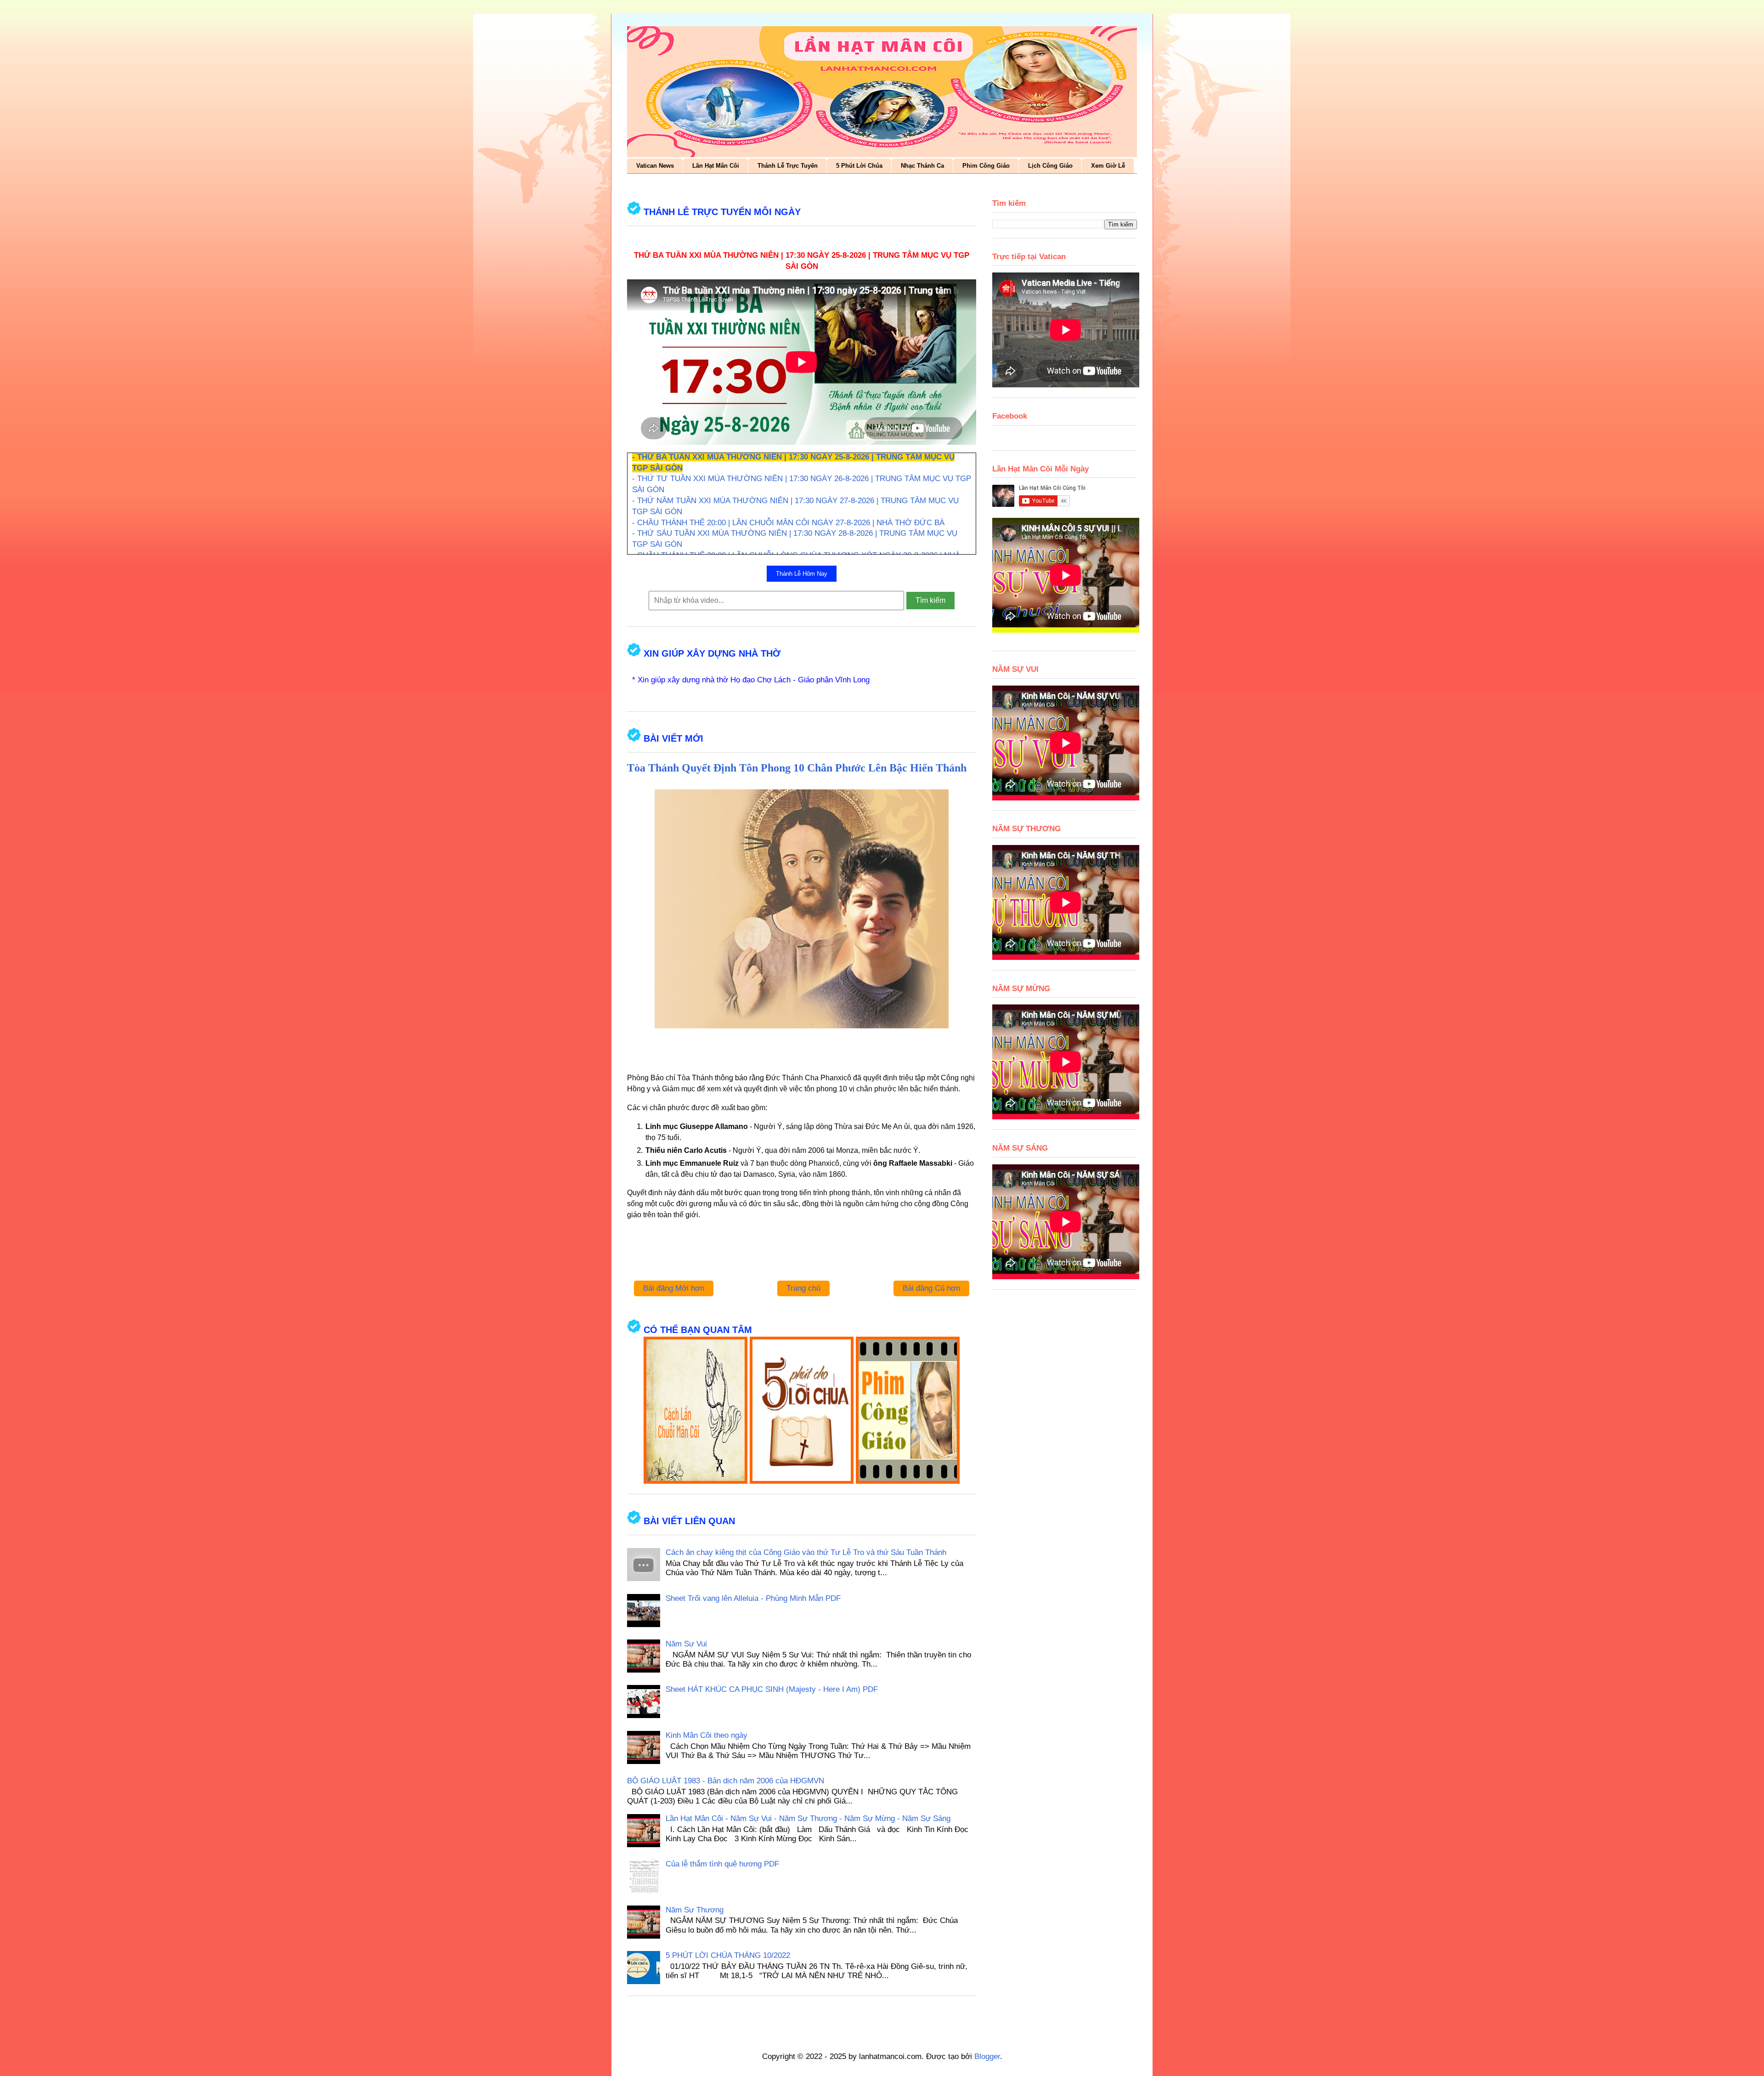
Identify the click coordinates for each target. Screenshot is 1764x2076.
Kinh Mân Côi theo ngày (707, 1735)
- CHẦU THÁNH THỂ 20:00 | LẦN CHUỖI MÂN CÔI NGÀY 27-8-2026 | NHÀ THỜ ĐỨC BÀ (788, 523)
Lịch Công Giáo (1050, 166)
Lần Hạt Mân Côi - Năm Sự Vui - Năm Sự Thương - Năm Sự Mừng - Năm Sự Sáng (808, 1818)
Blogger (987, 2056)
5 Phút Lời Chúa (859, 166)
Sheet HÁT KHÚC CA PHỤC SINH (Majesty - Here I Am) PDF (772, 1689)
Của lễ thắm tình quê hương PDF (722, 1864)
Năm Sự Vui (686, 1644)
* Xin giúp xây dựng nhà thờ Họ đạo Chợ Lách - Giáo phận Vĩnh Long (751, 680)
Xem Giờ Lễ (1108, 166)
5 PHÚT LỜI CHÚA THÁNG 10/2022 (728, 1955)
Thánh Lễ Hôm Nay (802, 574)
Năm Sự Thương (695, 1910)
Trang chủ (803, 1288)
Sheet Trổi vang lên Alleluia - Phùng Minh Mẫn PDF (753, 1598)
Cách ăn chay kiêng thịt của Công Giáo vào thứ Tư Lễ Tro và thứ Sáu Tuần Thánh (806, 1552)
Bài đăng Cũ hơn (931, 1288)
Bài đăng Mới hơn (674, 1288)
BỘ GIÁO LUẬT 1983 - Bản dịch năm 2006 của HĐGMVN (726, 1781)
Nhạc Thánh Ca (922, 166)
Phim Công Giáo (986, 166)
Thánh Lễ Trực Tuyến (788, 166)
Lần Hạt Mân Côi (716, 166)
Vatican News (655, 166)
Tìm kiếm (930, 600)
